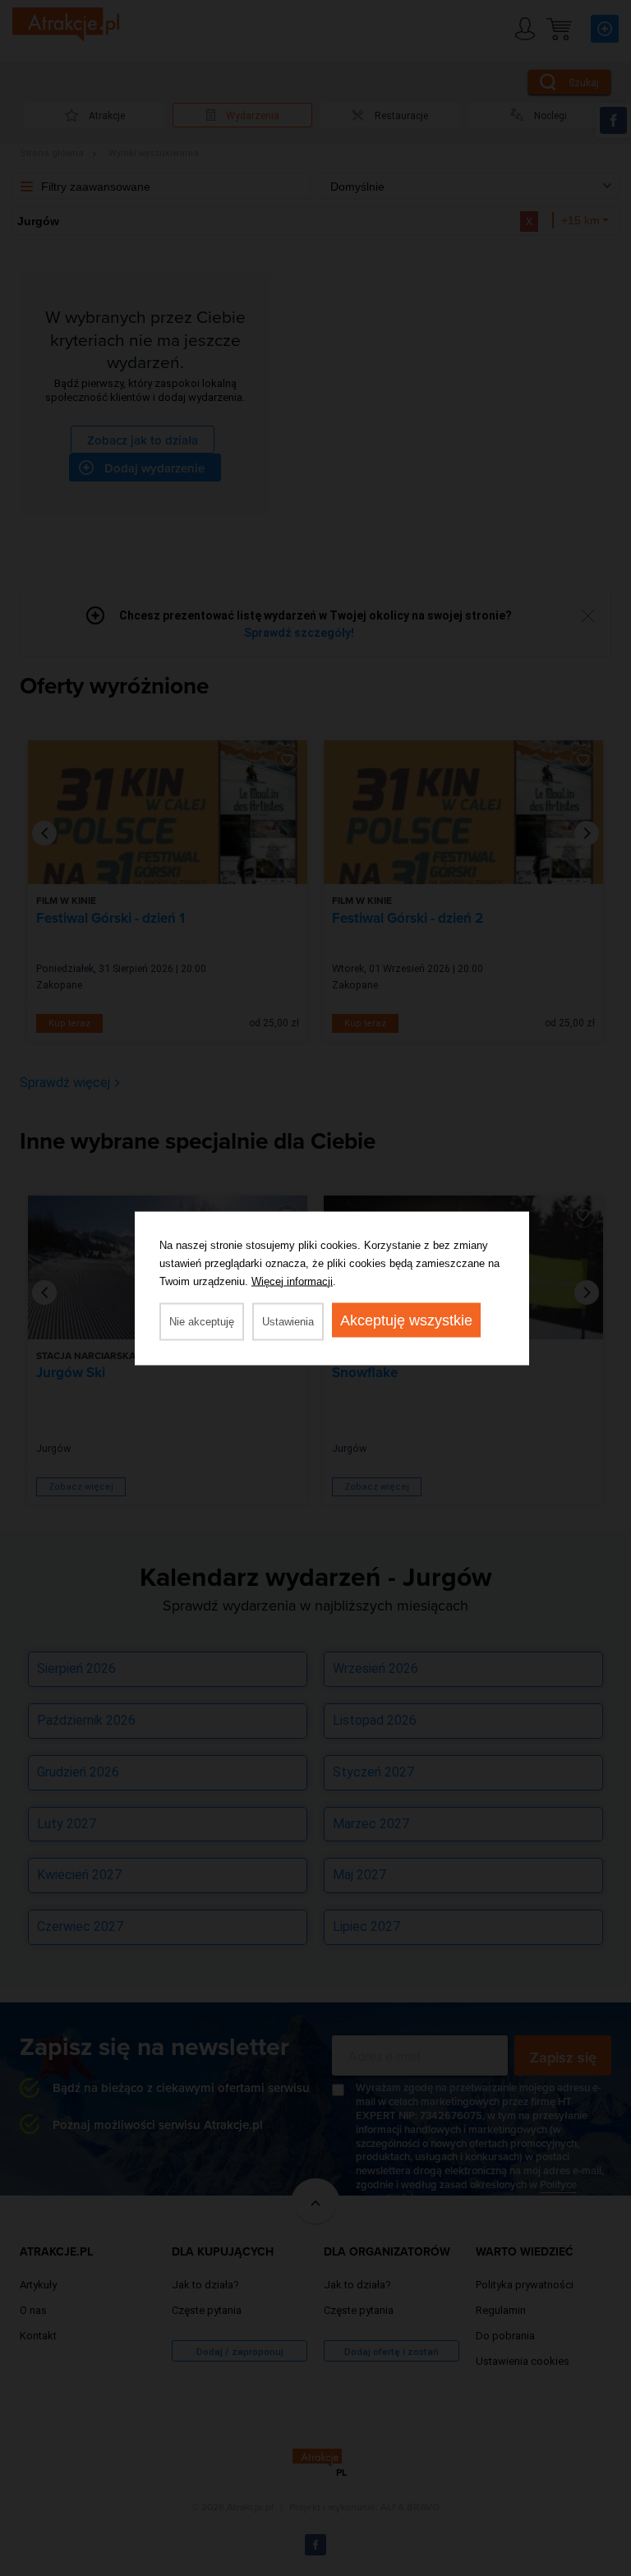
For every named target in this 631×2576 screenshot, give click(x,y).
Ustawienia (288, 1321)
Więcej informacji (292, 1281)
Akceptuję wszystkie (406, 1320)
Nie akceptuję (202, 1321)
